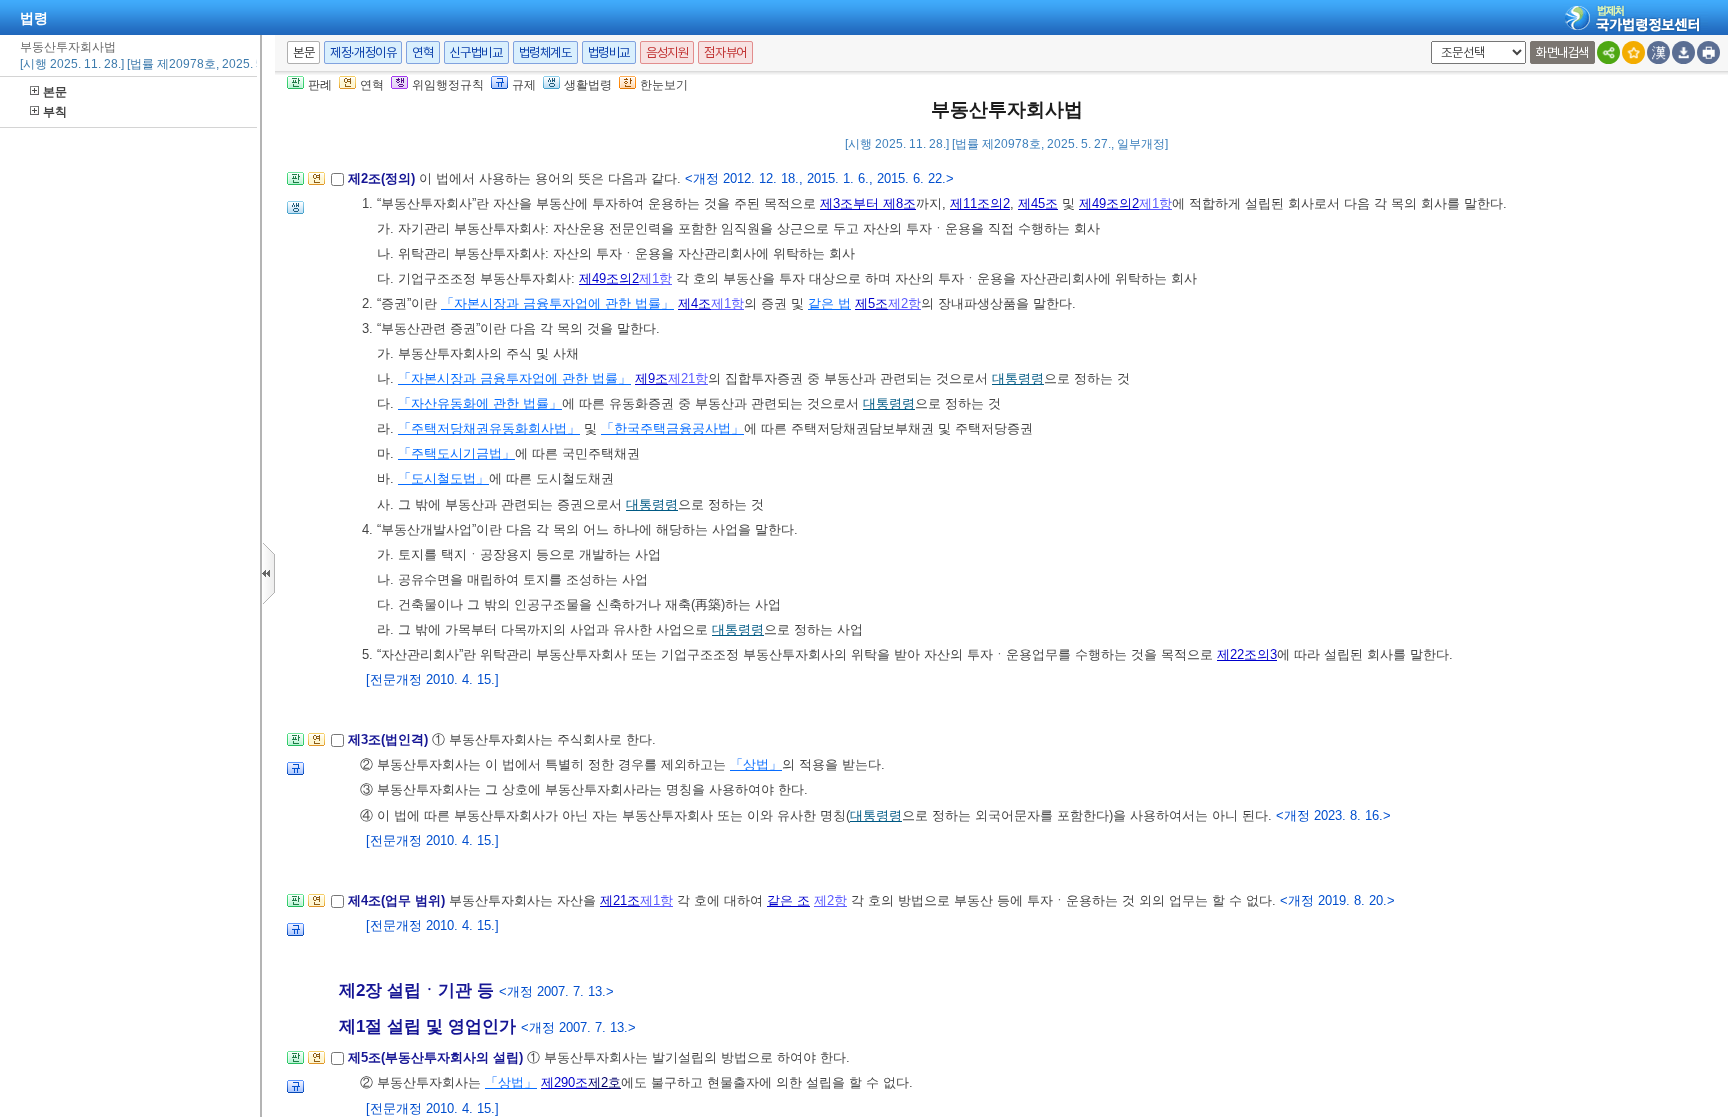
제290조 (564, 1082)
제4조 (694, 303)
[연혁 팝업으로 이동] (316, 184)
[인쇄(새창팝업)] (1708, 52)
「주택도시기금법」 (456, 453)
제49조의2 (1109, 203)
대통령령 (1018, 378)
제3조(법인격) (390, 739)
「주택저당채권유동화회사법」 (489, 428)
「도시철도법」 (443, 478)
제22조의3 (1247, 654)
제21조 (620, 900)
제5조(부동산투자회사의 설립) (437, 1057)
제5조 (871, 303)
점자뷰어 (725, 52)
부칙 (55, 112)
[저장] (1683, 52)
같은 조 (788, 900)
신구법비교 (476, 52)
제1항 (1155, 203)
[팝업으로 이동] (295, 213)
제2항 (904, 303)
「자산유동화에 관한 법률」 (480, 403)
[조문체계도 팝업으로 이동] (295, 184)
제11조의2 (980, 203)
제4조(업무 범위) (398, 900)
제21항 (688, 378)
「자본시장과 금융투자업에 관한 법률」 (557, 303)
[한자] (1658, 52)
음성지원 (667, 52)
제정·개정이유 (363, 52)
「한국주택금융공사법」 (672, 428)
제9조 (651, 378)
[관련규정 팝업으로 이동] (295, 774)
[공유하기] (1608, 52)
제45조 (1038, 203)
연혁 (422, 52)
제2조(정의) (383, 178)
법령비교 (609, 52)
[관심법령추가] (1633, 52)
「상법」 (756, 764)
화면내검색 (1562, 52)
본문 (55, 92)
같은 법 (829, 303)
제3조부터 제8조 (868, 203)
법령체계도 (545, 52)
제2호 (604, 1082)
